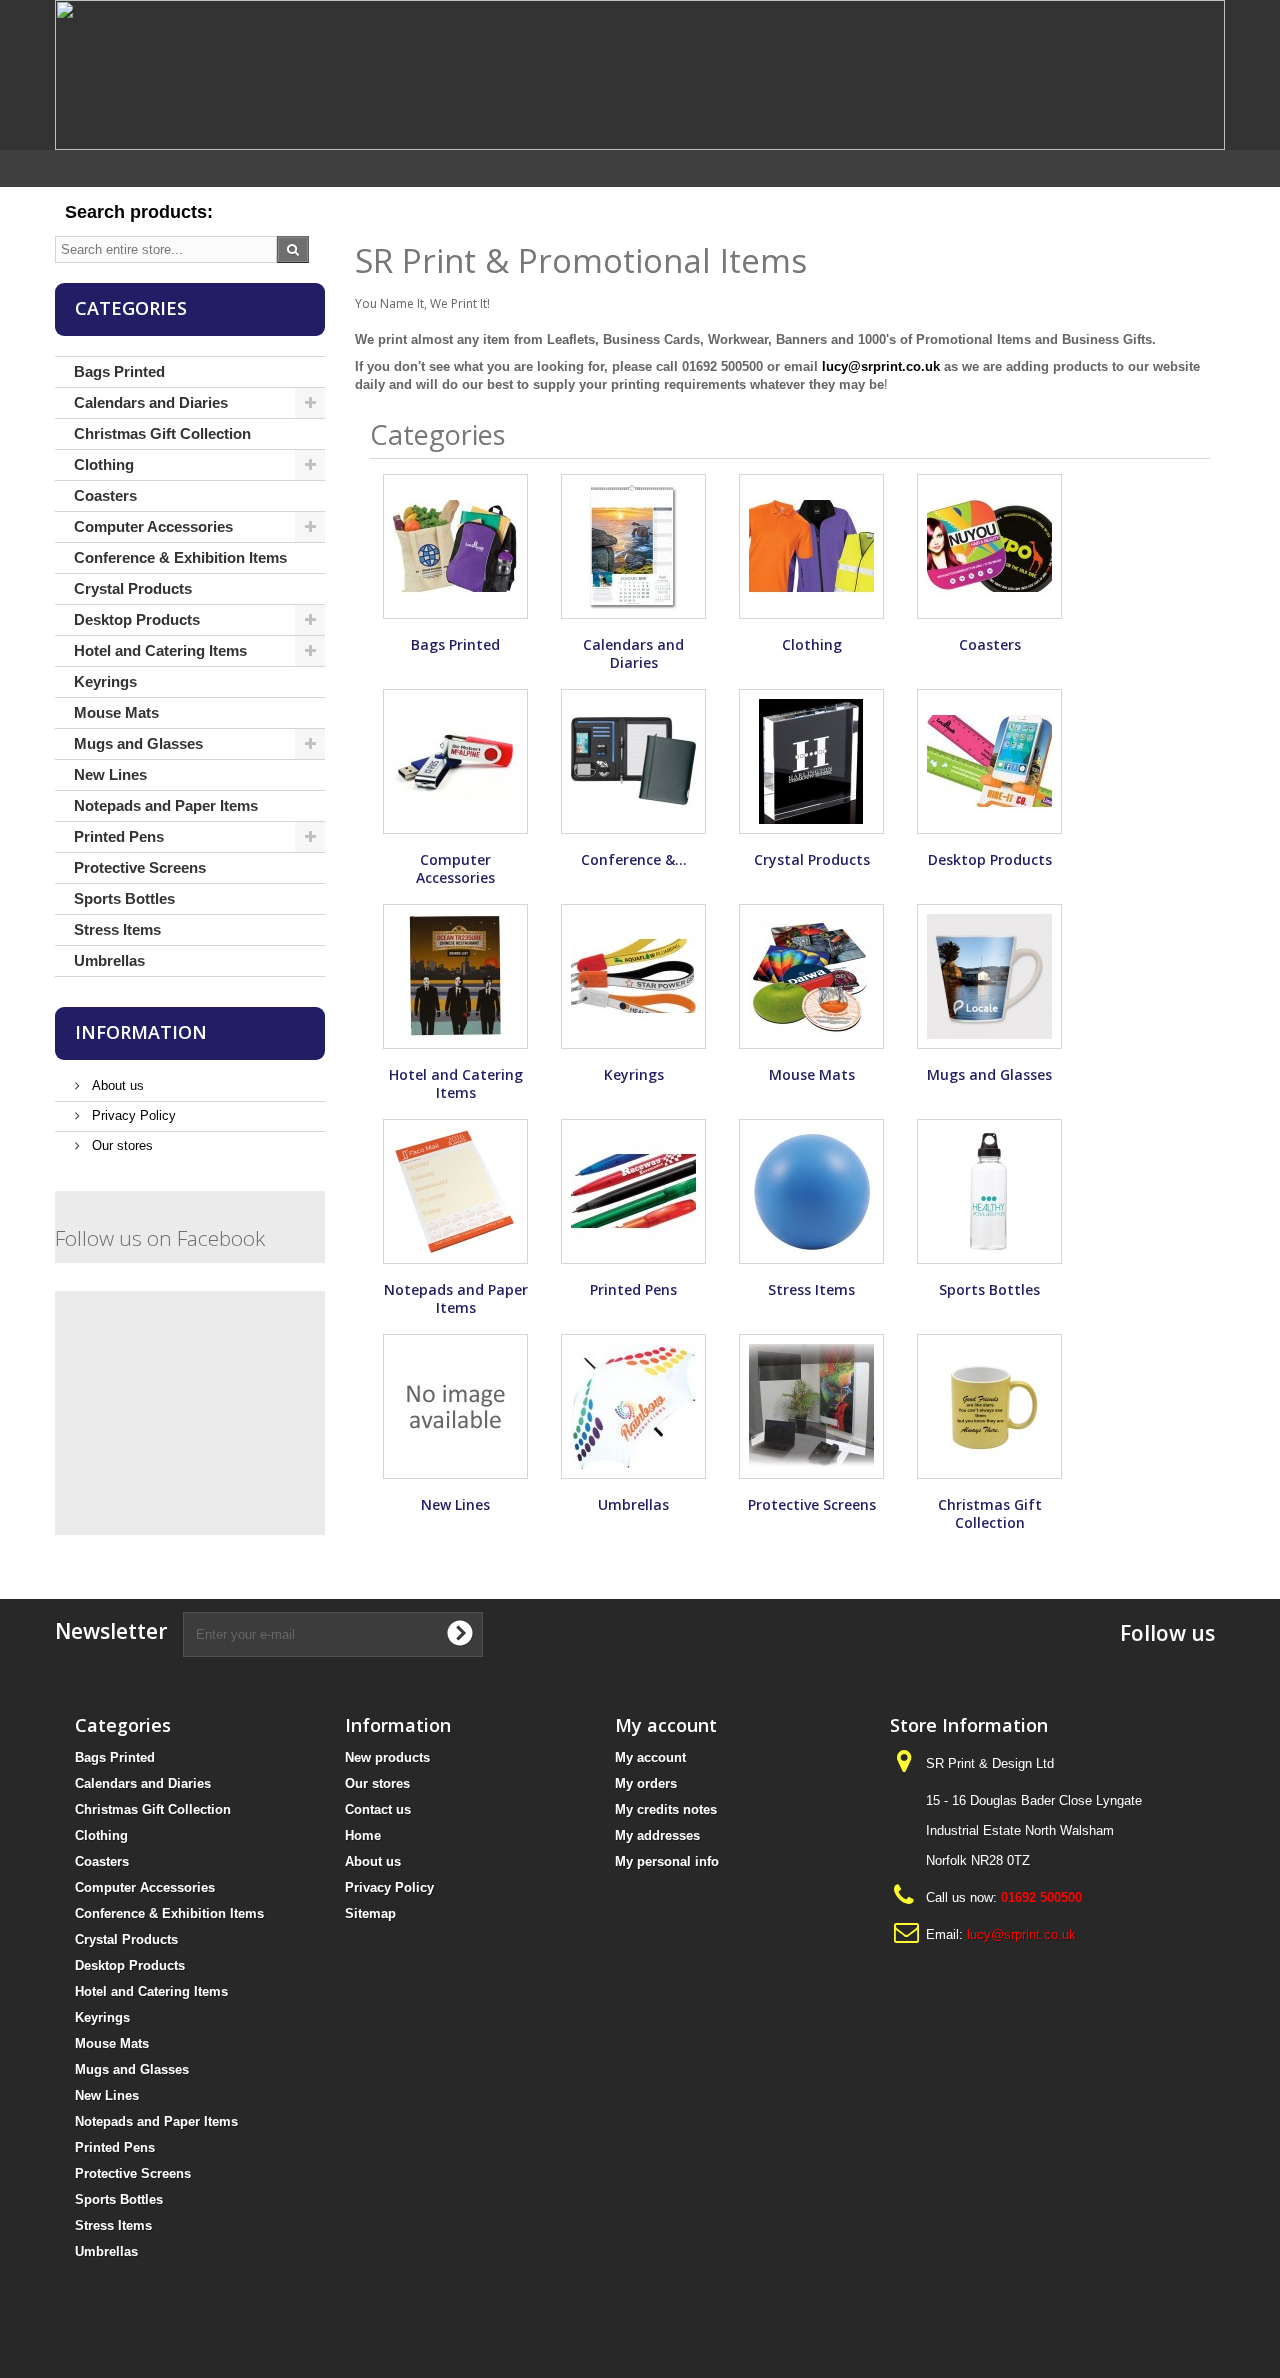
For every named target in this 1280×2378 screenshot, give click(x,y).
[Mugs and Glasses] (989, 976)
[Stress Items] (811, 1191)
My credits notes (666, 1809)
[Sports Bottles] (989, 1191)
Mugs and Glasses (138, 743)
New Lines (110, 774)
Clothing (104, 464)
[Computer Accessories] (455, 761)
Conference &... (634, 859)
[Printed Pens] (633, 1191)
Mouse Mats (116, 712)
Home (363, 1835)
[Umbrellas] (633, 1406)
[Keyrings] (633, 976)
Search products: (139, 212)
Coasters (105, 495)
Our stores (120, 1145)
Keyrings (105, 681)
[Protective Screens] (811, 1406)
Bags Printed (119, 371)
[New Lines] (455, 1406)
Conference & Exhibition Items (180, 557)
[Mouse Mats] (811, 976)
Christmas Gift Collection (162, 433)
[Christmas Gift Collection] (989, 1406)
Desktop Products (137, 619)
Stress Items (117, 929)
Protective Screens (140, 867)
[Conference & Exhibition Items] (633, 761)
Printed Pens (119, 836)
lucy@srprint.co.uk (881, 366)
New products (387, 1757)
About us (116, 1085)
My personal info (667, 1861)
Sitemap (370, 1913)
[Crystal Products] (811, 761)
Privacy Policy (132, 1115)
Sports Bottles (124, 898)
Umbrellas (109, 960)
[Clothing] (811, 546)
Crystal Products (133, 588)
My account (650, 1757)
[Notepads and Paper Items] (455, 1191)
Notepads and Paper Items (166, 805)
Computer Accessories (153, 526)
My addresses (657, 1835)
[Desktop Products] (989, 761)
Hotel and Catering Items (160, 650)
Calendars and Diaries (151, 402)
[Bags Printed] (455, 546)
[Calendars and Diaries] (633, 546)
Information (141, 1032)
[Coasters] (989, 546)
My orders (646, 1783)
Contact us (378, 1809)
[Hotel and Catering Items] (455, 976)
